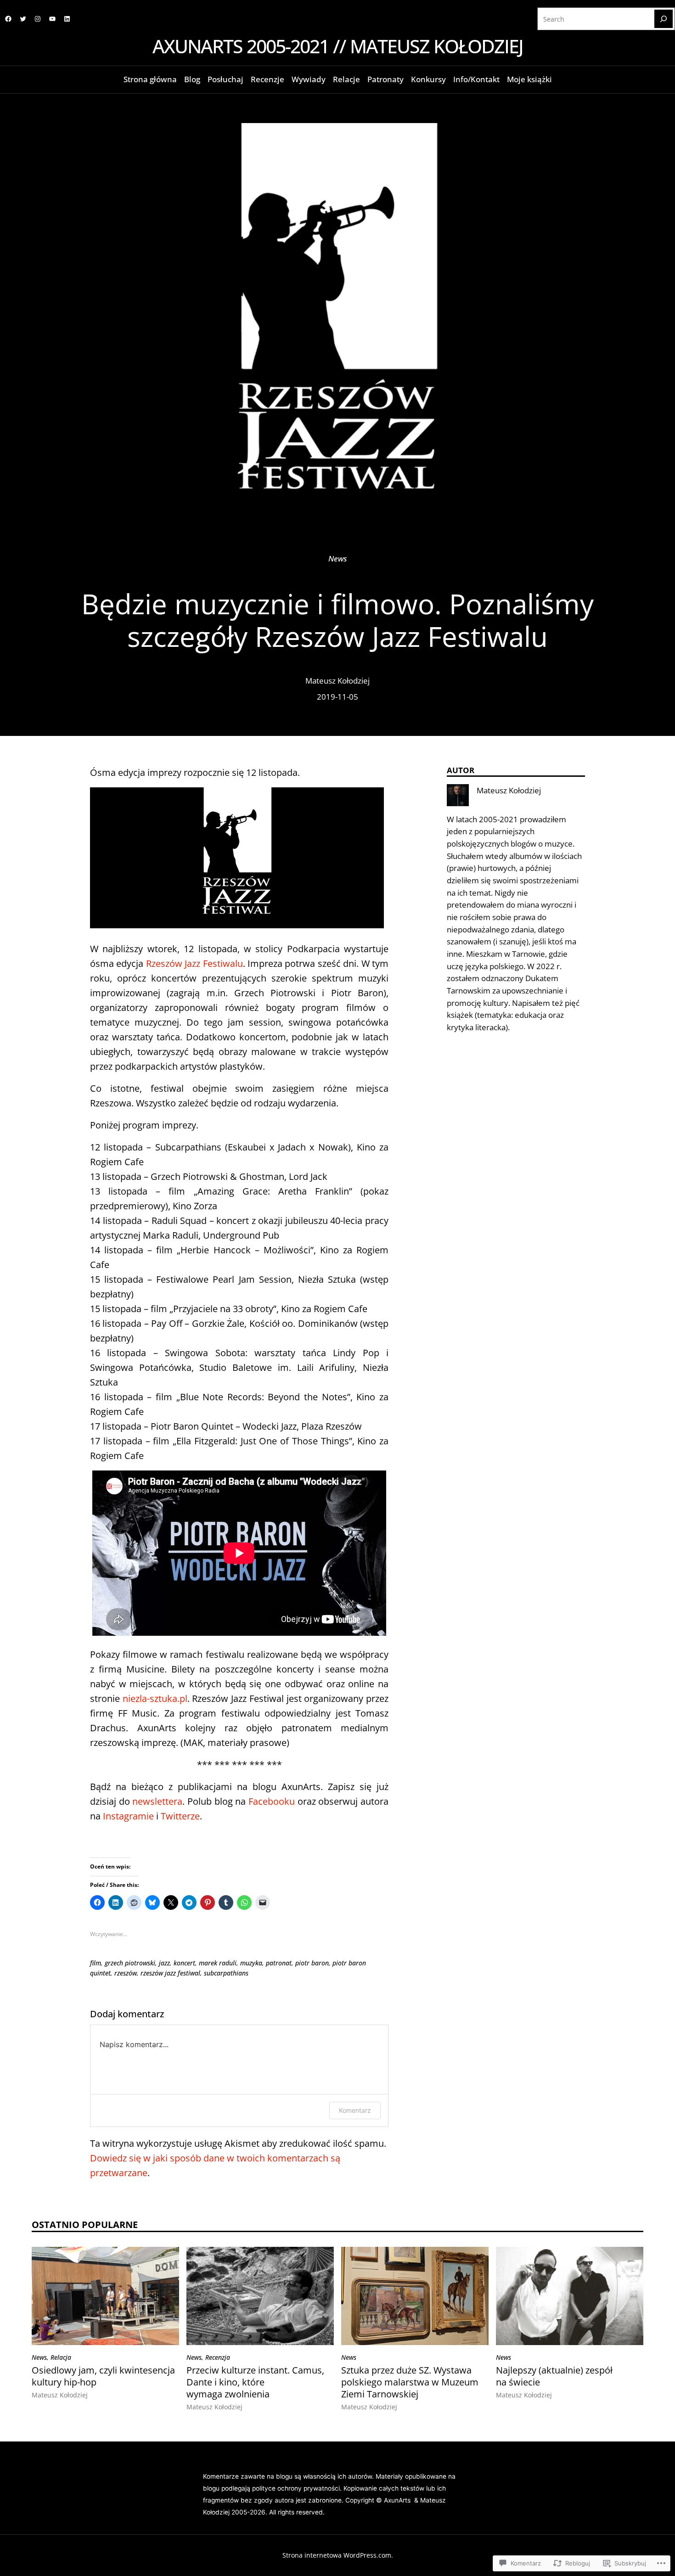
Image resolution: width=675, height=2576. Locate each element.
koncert (184, 1963)
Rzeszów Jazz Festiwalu (194, 963)
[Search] (664, 19)
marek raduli (218, 1963)
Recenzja (218, 2357)
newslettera (157, 1801)
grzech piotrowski (130, 1963)
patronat (279, 1963)
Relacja (61, 2357)
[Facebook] (8, 19)
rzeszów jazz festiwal (170, 1973)
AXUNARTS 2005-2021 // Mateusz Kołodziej (338, 46)
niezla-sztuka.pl (155, 1698)
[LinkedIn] (67, 19)
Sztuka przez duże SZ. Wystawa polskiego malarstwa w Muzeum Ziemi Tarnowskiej (410, 2382)
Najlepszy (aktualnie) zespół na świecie (554, 2376)
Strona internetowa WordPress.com (337, 2555)
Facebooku (272, 1801)
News (338, 558)
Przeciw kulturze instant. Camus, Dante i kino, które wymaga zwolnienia (255, 2382)
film (96, 1963)
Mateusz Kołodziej (337, 681)
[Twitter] (23, 19)
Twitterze (180, 1816)
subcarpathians (226, 1973)
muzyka (251, 1963)
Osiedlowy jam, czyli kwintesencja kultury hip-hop (103, 2376)
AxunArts (398, 2500)
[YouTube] (52, 19)
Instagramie (128, 1816)
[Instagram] (38, 19)
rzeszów (126, 1973)
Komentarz (355, 2110)
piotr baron (312, 1963)
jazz (164, 1963)
